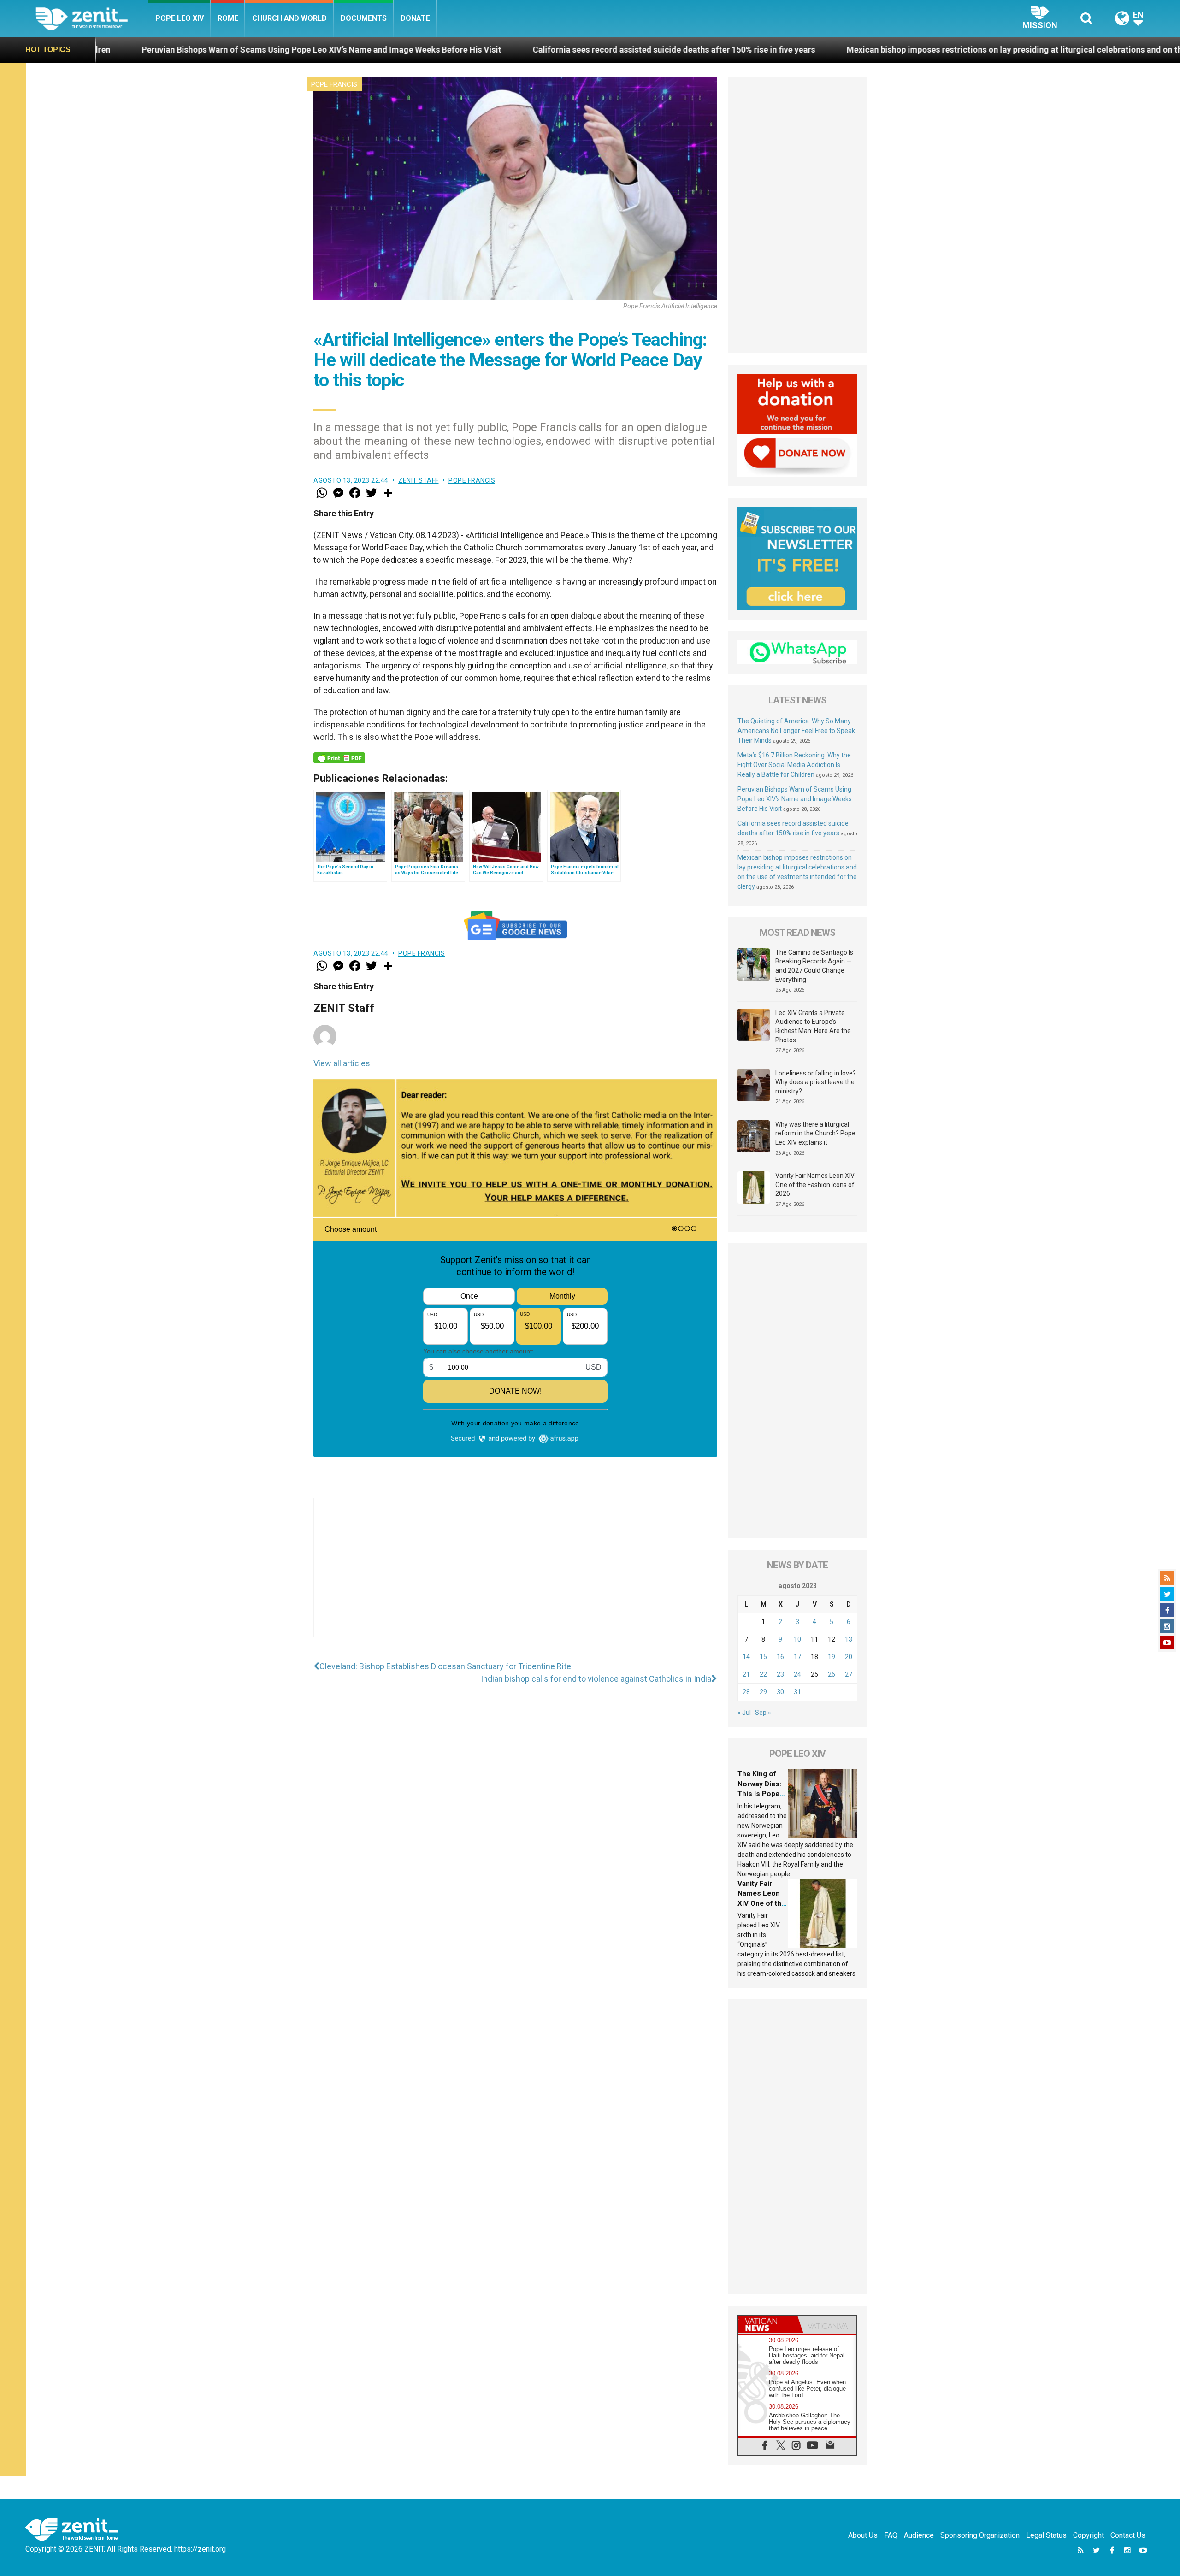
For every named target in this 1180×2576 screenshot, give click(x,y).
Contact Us (1128, 2535)
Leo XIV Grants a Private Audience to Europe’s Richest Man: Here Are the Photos (813, 1026)
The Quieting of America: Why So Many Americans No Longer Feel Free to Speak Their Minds (796, 731)
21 (746, 1674)
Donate (415, 18)
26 (832, 1674)
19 (832, 1657)
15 (763, 1657)
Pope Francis (334, 84)
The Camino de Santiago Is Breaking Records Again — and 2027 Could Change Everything (814, 966)
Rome (228, 18)
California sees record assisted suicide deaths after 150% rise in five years (438, 50)
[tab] (768, 2325)
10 (797, 1639)
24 (797, 1674)
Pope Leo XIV (180, 18)
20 (849, 1657)
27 (849, 1674)
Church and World (289, 18)
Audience (919, 2535)
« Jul (744, 1713)
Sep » (763, 1713)
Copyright (1089, 2535)
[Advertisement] (515, 1577)
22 (763, 1674)
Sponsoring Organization (980, 2535)
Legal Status (1046, 2535)
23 (780, 1674)
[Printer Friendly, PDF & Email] (339, 758)
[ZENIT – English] (92, 18)
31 (797, 1692)
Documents (364, 18)
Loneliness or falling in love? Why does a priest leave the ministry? (816, 1082)
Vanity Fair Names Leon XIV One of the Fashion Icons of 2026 (815, 1185)
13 (849, 1639)
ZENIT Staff (419, 480)
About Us (863, 2535)
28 (746, 1692)
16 (780, 1657)
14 (746, 1657)
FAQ (891, 2535)
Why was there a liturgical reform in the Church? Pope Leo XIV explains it (815, 1133)
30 (780, 1692)
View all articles (342, 1063)
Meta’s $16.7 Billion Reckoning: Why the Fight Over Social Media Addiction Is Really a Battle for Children (794, 765)
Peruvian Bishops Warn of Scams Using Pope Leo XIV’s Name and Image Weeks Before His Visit (795, 799)
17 (797, 1657)
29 (763, 1692)
